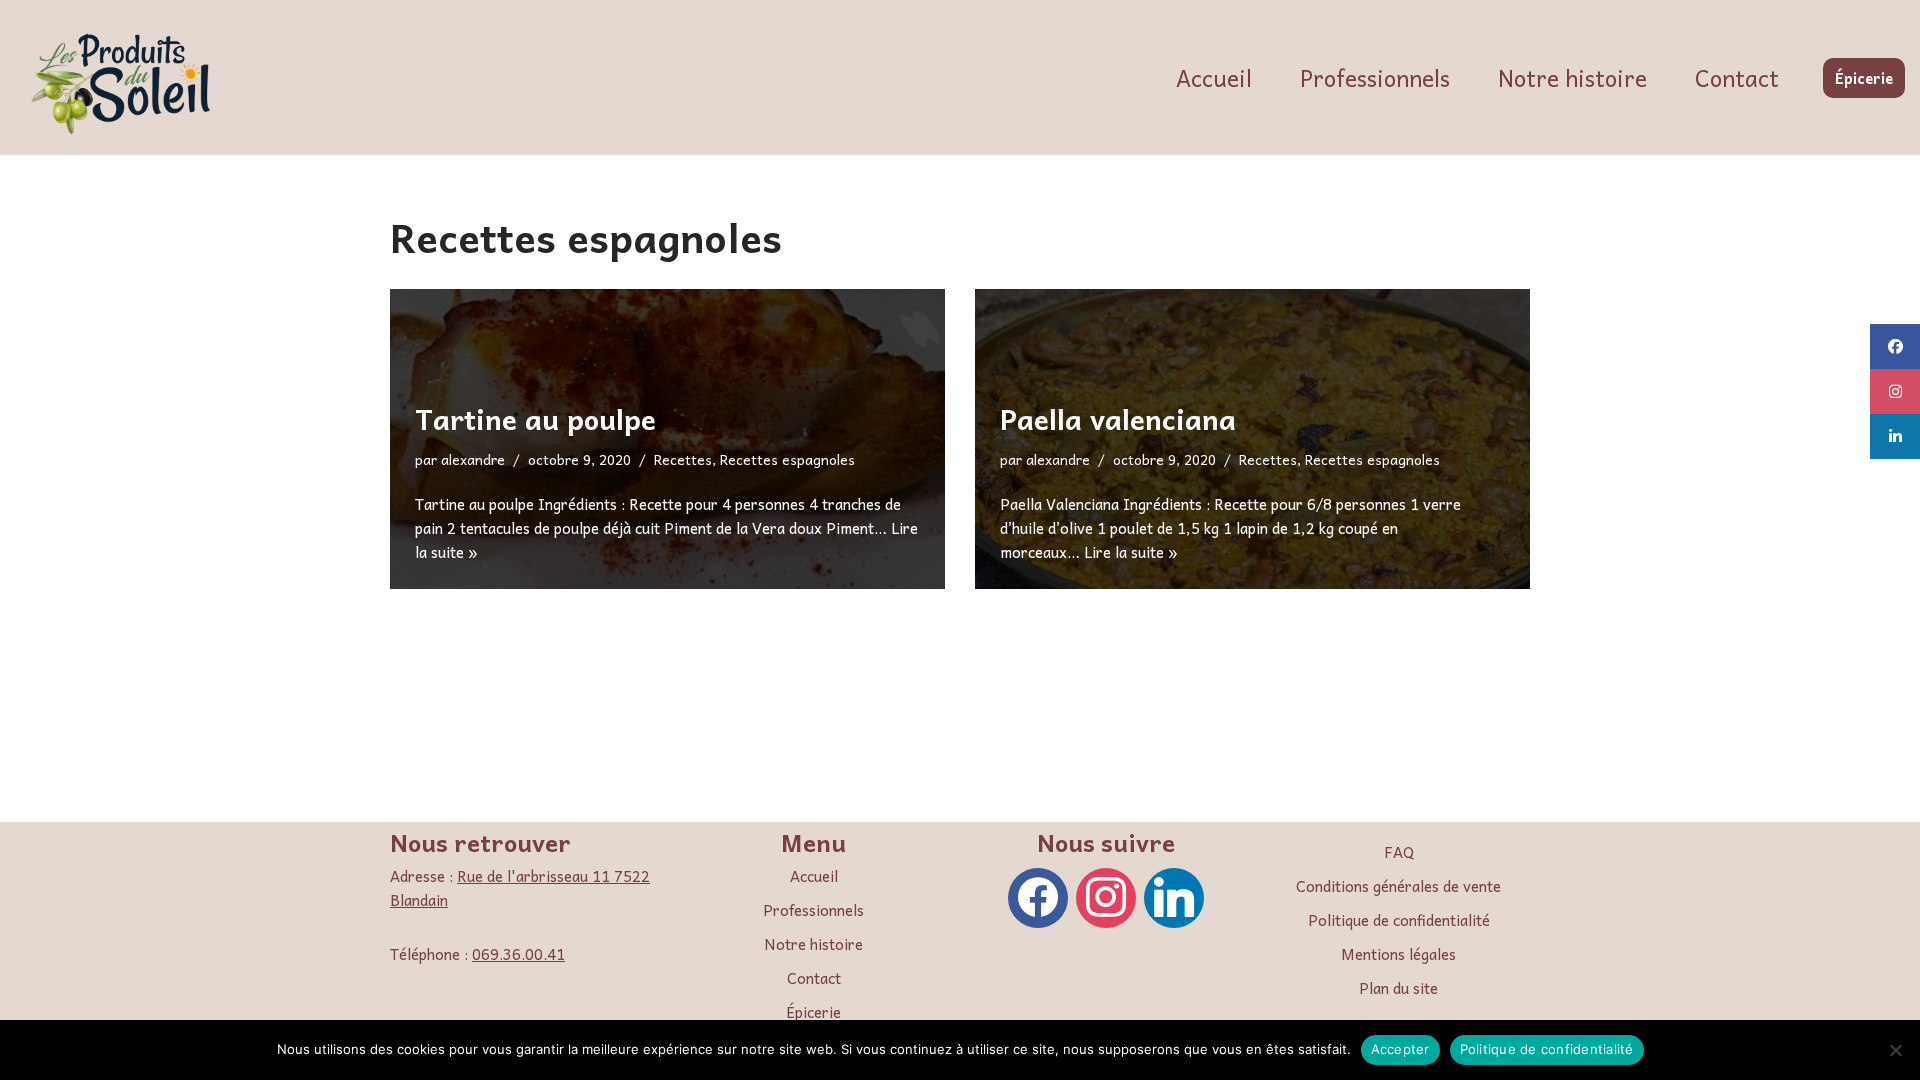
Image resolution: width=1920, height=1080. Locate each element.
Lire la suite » (1131, 552)
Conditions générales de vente (1398, 886)
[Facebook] (1038, 896)
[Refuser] (1895, 1050)
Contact (1737, 78)
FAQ (1399, 852)
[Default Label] (1174, 896)
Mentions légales (1398, 954)
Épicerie (1864, 78)
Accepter (1400, 1049)
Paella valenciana (1118, 418)
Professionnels (1375, 78)
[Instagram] (1106, 896)
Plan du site (1398, 988)
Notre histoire (1572, 78)
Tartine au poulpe (535, 418)
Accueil (1214, 78)
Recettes (683, 459)
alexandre (473, 459)
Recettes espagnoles (787, 459)
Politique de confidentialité (1399, 920)
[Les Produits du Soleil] (125, 82)
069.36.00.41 (518, 954)
